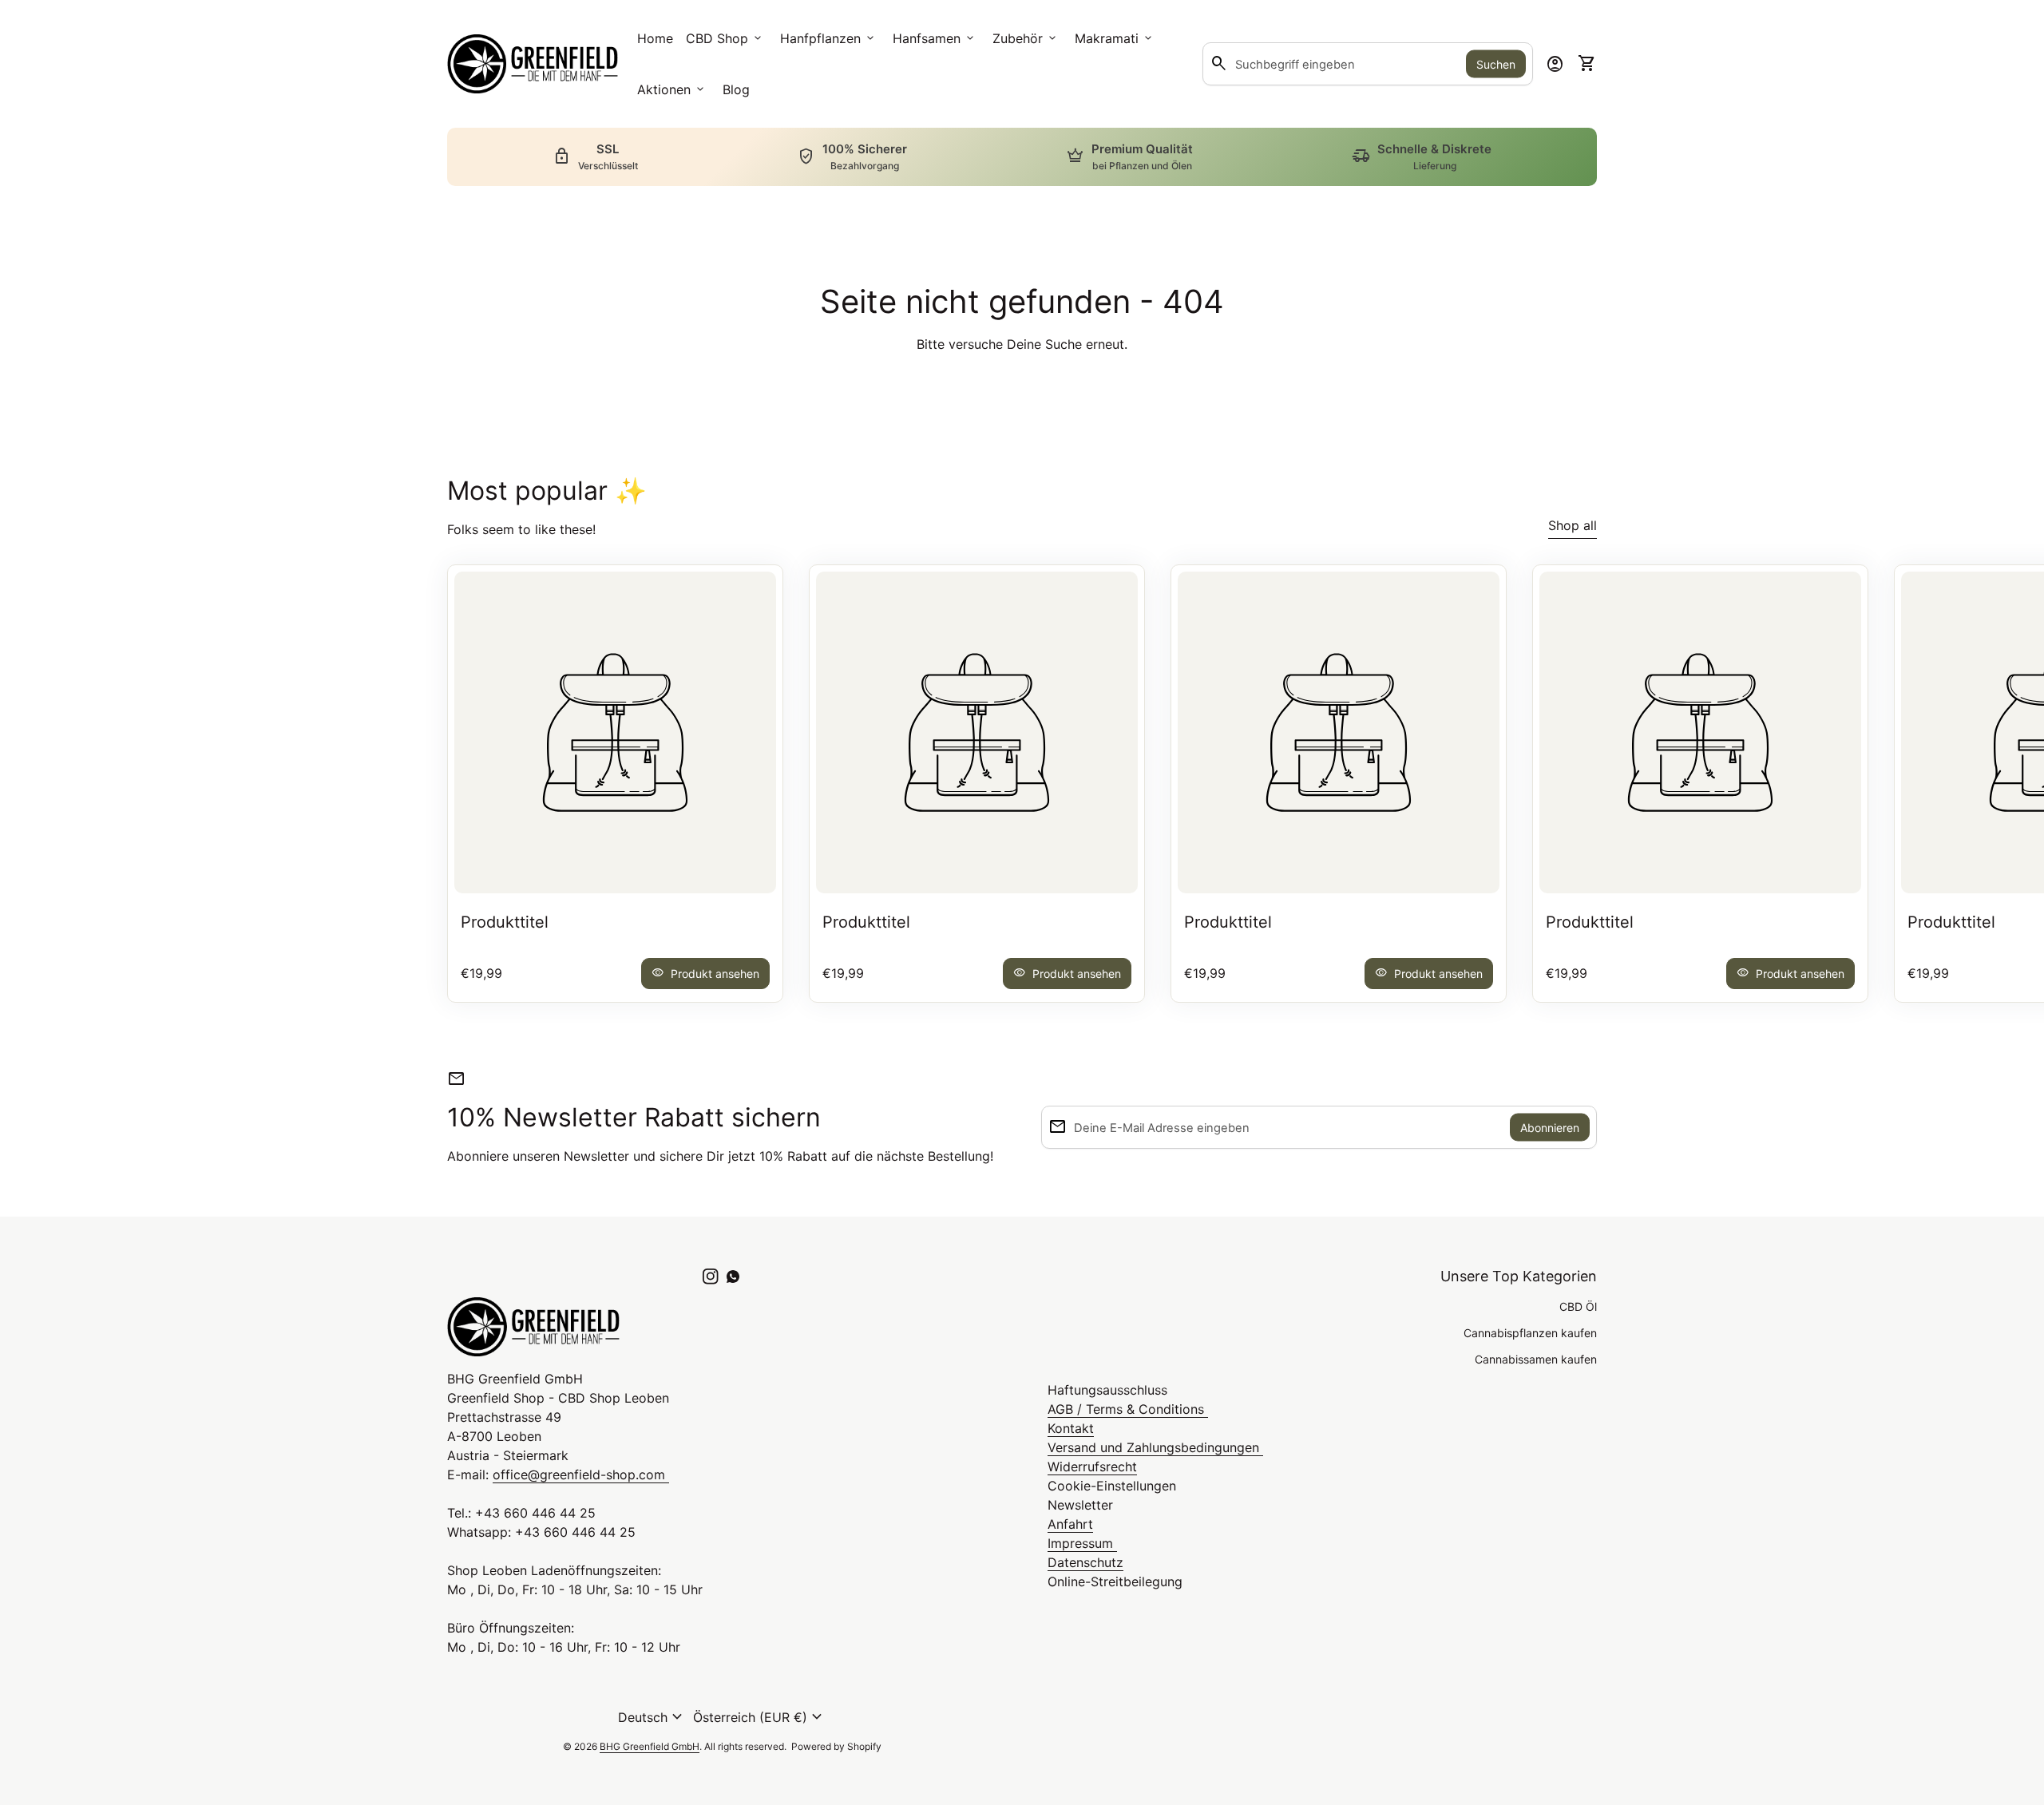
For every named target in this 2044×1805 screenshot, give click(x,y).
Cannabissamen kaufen (1536, 1359)
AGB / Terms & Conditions (1128, 1409)
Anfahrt (1070, 1524)
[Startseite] (533, 62)
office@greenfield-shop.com (581, 1474)
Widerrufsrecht (1092, 1467)
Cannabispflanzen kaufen (1530, 1333)
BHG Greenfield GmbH (650, 1746)
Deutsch (652, 1717)
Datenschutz (1085, 1562)
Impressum (1082, 1543)
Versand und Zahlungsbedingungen (1155, 1447)
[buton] (652, 1717)
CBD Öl (1578, 1306)
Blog (736, 89)
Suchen (1496, 64)
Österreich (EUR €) (760, 1717)
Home (655, 38)
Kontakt (1071, 1428)
